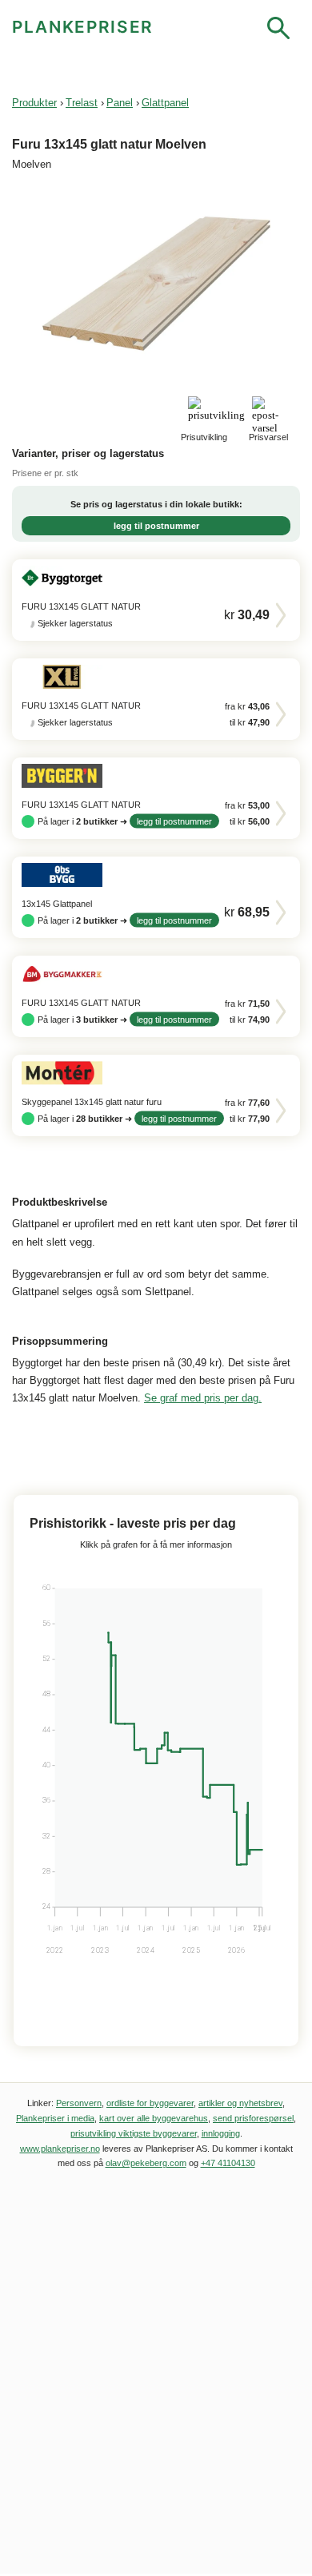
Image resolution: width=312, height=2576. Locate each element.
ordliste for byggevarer (150, 2103)
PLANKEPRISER (83, 27)
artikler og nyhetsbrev (240, 2103)
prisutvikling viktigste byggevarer (134, 2133)
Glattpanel (165, 103)
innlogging (221, 2133)
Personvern (79, 2103)
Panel (120, 103)
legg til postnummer (156, 526)
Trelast (82, 103)
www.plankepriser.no (60, 2149)
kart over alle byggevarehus (154, 2118)
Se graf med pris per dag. (203, 1398)
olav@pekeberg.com (146, 2163)
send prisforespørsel (253, 2118)
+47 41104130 (228, 2163)
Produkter (34, 103)
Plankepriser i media (55, 2118)
